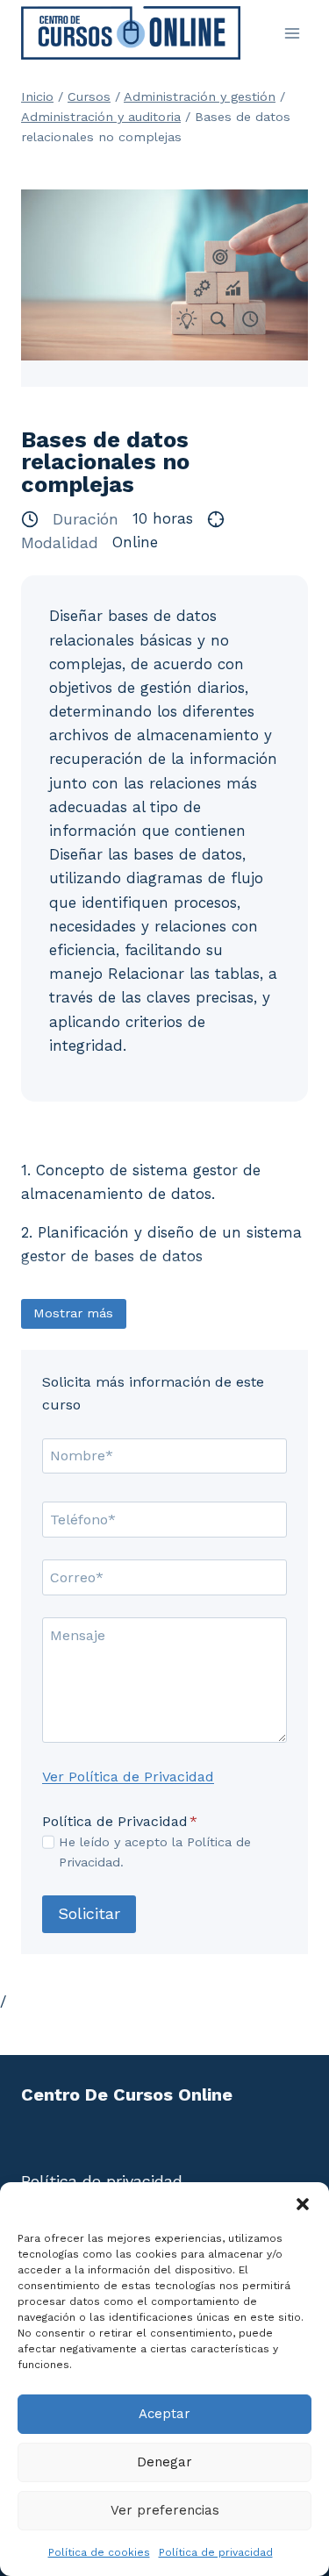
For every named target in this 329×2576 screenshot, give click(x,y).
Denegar (164, 2462)
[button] (303, 2204)
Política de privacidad (216, 2552)
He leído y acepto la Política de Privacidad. (155, 1852)
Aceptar (164, 2414)
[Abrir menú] (292, 33)
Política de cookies (99, 2552)
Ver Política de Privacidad (128, 1777)
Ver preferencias (165, 2510)
